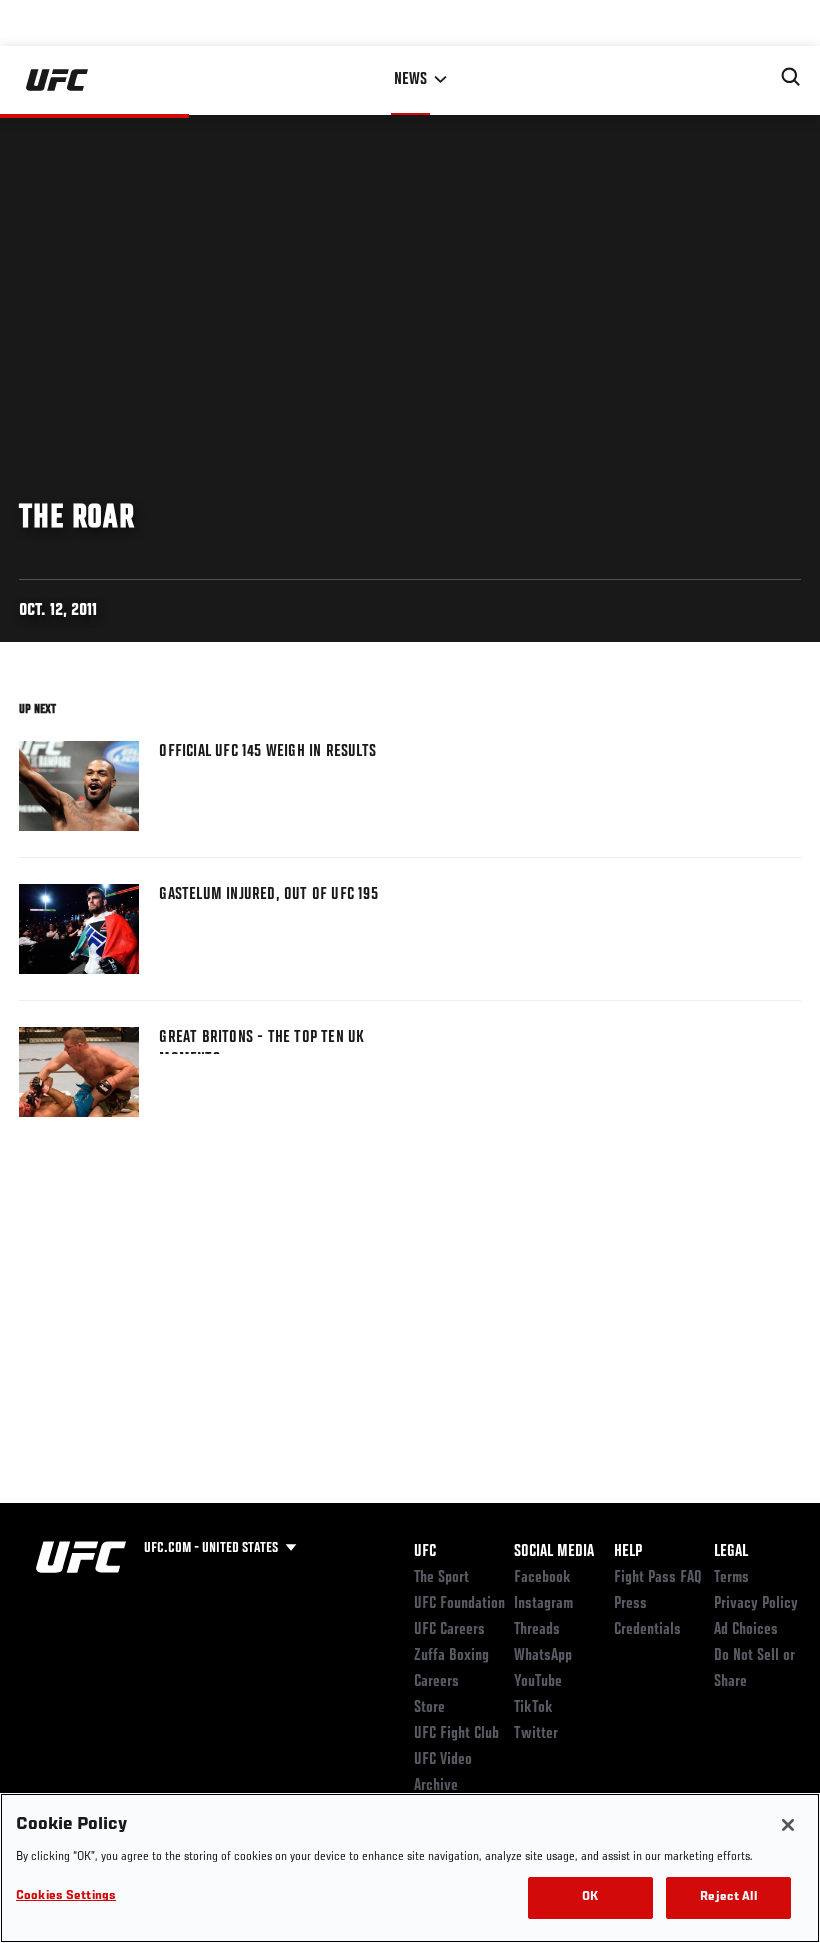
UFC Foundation (459, 1604)
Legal (731, 1552)
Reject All (728, 1897)
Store (429, 1708)
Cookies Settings (66, 1896)
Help (628, 1552)
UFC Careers (449, 1630)
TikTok (533, 1708)
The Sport (441, 1578)
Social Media (554, 1552)
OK (590, 1897)
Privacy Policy (756, 1604)
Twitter (536, 1734)
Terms (731, 1578)
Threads (537, 1630)
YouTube (538, 1682)
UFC (425, 1552)
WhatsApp (543, 1656)
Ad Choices (746, 1630)
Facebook (542, 1578)
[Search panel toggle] (791, 77)
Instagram (543, 1604)
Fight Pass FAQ (658, 1578)
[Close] (788, 1825)
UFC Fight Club (456, 1734)
